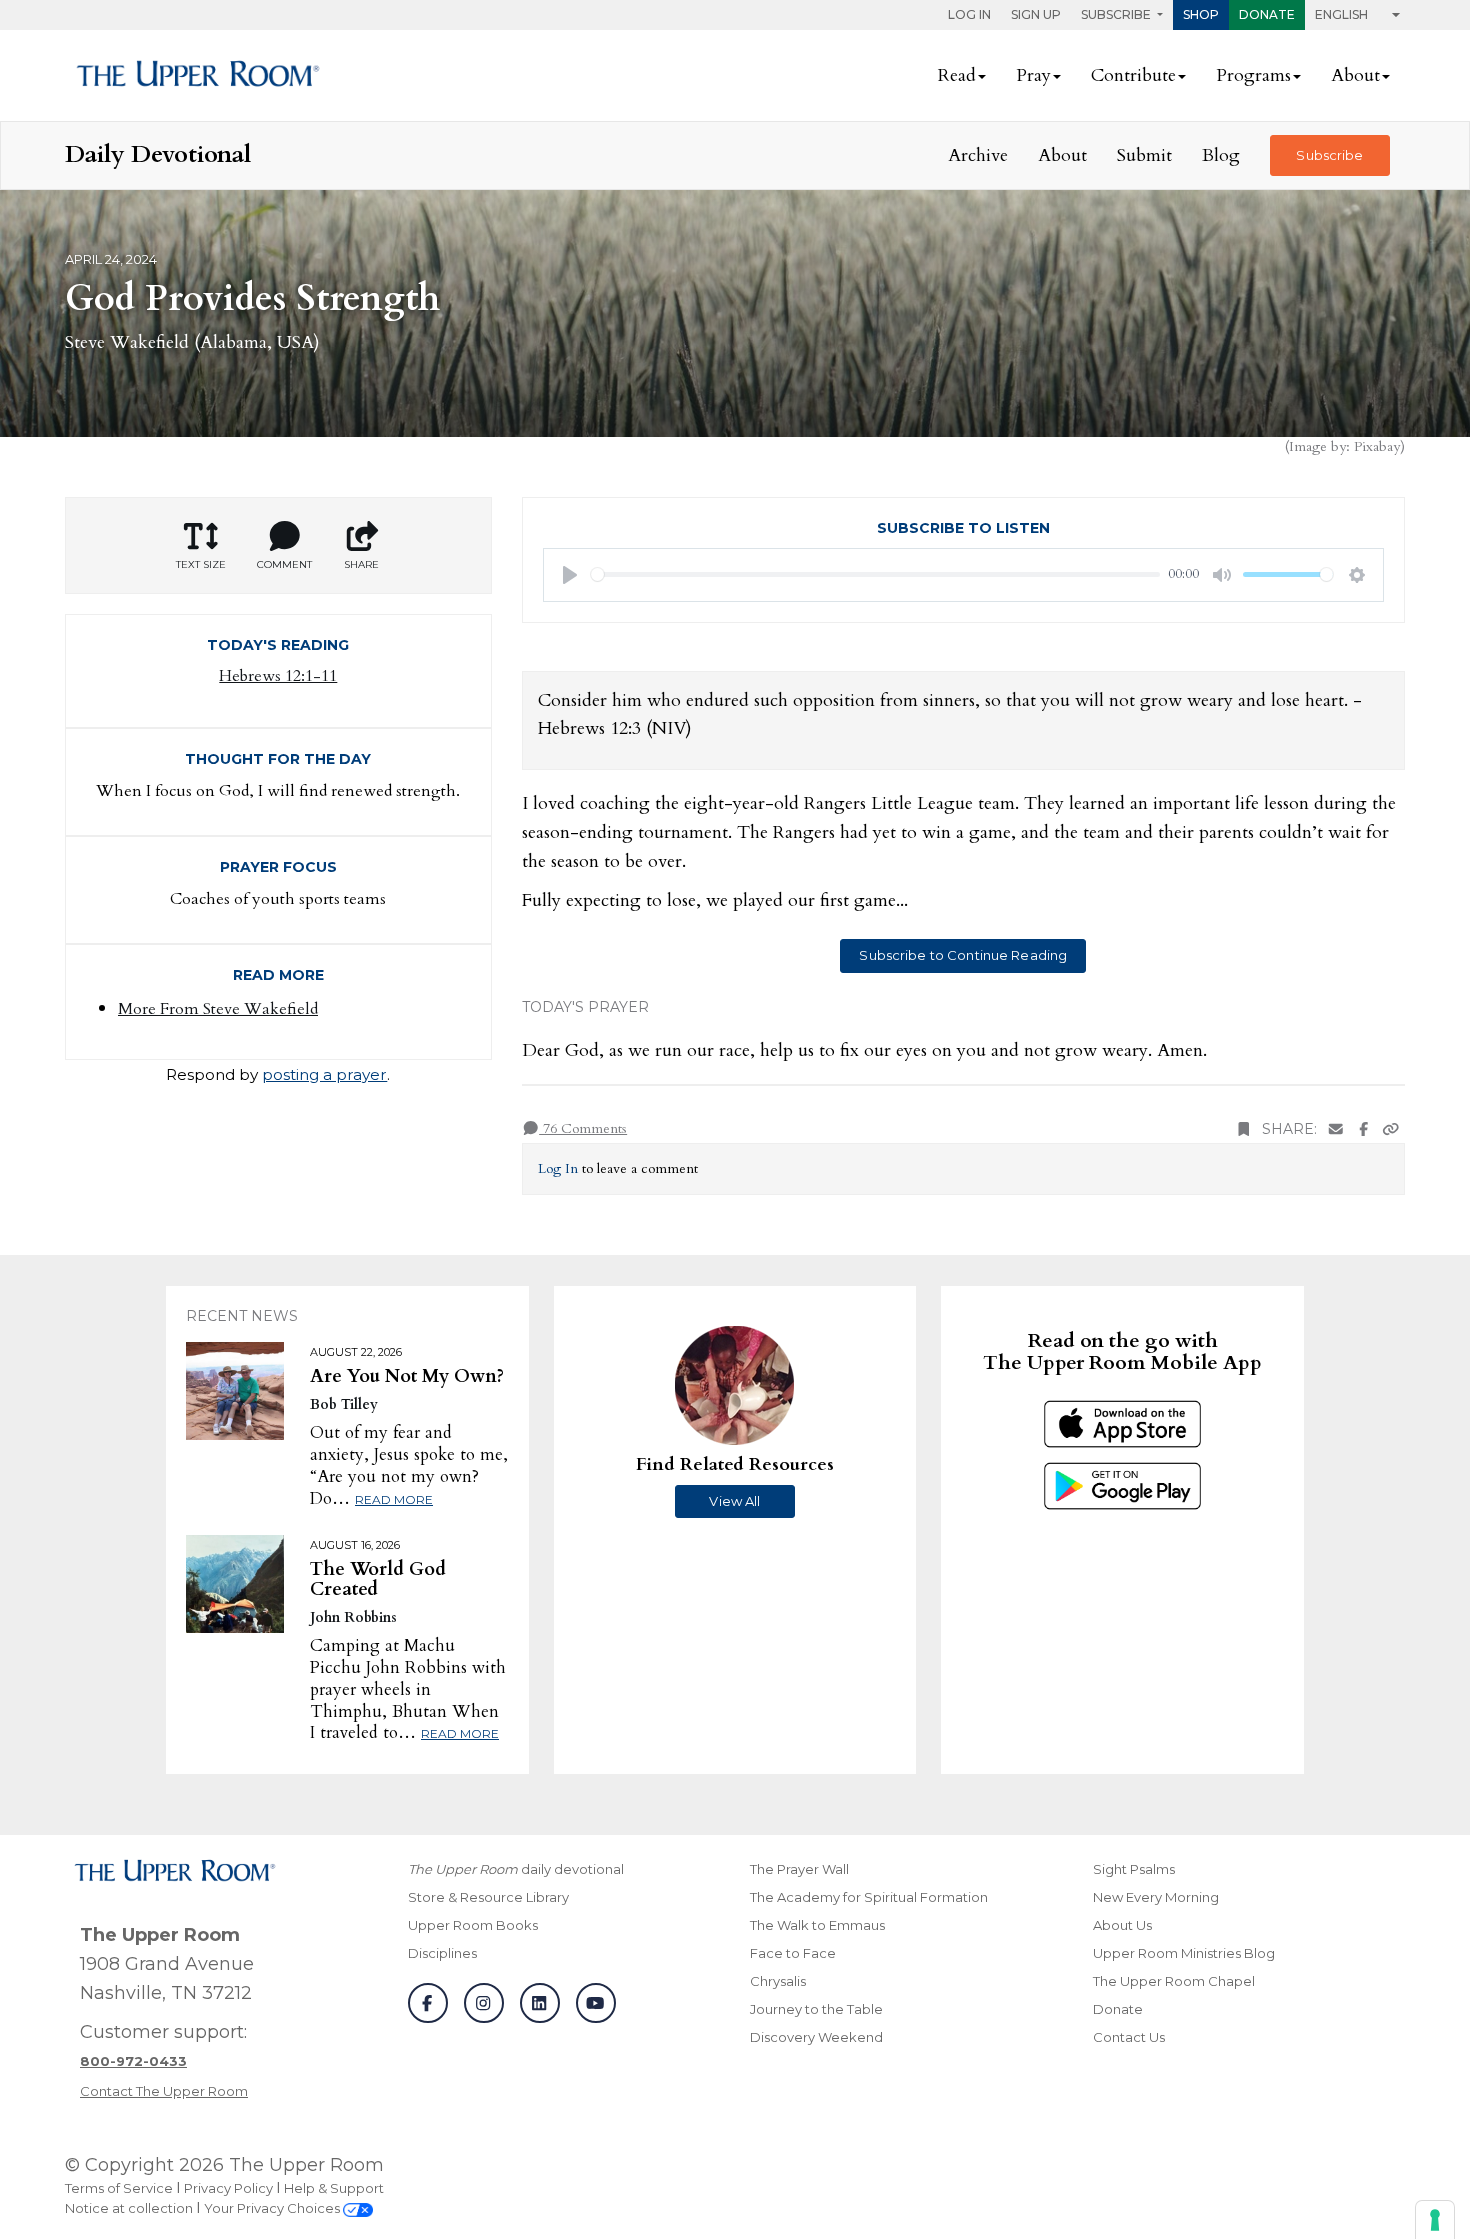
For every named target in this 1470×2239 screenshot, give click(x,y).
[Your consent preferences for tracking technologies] (1435, 2220)
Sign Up (1036, 14)
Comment (284, 564)
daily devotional (516, 1869)
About (1062, 155)
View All (734, 1501)
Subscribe (1329, 155)
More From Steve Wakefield (218, 1009)
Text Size (201, 564)
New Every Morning (1156, 1897)
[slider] (876, 574)
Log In (969, 14)
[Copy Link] (1391, 1129)
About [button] (1355, 75)
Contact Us (1129, 2037)
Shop (1201, 14)
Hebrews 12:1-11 (278, 676)
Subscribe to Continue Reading (963, 955)
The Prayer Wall (799, 1869)
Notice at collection (129, 2208)
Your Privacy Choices (273, 2208)
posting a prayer (324, 1074)
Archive (978, 155)
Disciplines (442, 1953)
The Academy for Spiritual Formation (869, 1897)
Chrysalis (778, 1981)
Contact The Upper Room (164, 2091)
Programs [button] (1253, 75)
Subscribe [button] (1117, 14)
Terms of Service (119, 2188)
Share (361, 564)
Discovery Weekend (816, 2037)
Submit (1144, 155)
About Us (1122, 1925)
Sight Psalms (1134, 1869)
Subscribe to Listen (963, 528)
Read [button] (957, 75)
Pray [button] (1033, 75)
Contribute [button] (1133, 75)
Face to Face (793, 1953)
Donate (1267, 14)
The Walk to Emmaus (817, 1925)
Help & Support (334, 2188)
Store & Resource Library (488, 1897)
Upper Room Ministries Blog (1184, 1953)
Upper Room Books (473, 1925)
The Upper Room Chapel (1174, 1981)
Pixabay (1377, 446)
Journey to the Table (816, 2009)
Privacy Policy (228, 2188)
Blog (1221, 155)
